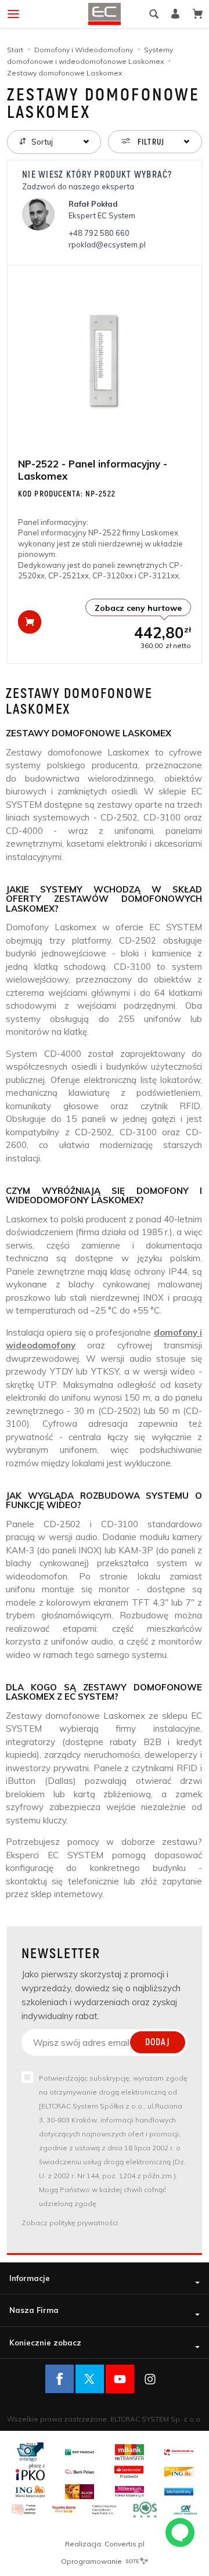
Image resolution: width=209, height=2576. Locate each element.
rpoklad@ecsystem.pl (107, 244)
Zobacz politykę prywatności (70, 2223)
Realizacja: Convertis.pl (105, 2544)
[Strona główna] (105, 14)
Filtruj (150, 142)
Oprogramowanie (92, 2561)
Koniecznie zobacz (45, 2343)
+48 (99, 233)
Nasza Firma (34, 2310)
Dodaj (158, 2042)
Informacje (30, 2278)
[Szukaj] (154, 14)
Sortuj (41, 142)
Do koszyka (30, 622)
